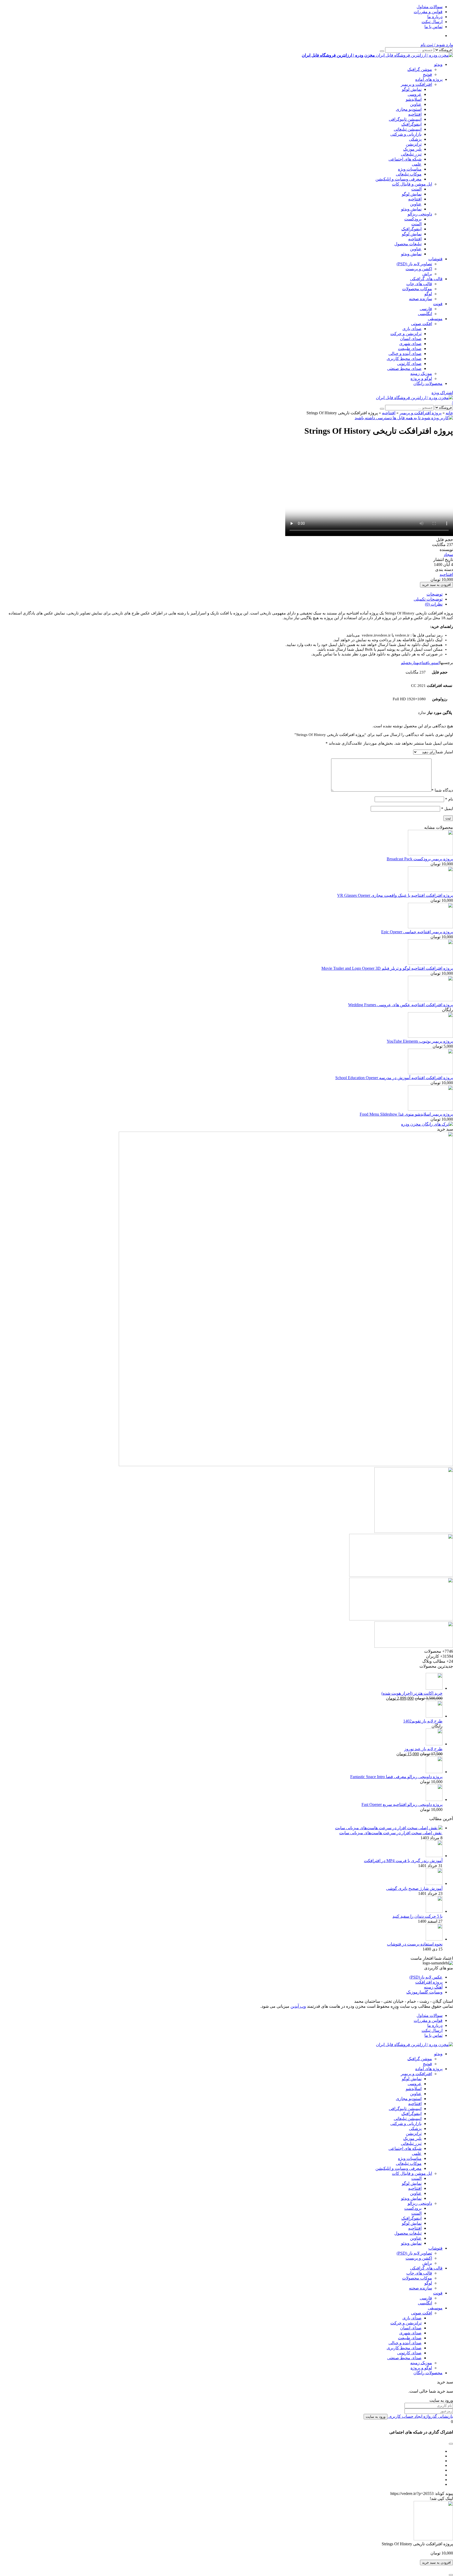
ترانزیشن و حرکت (406, 334)
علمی (417, 164)
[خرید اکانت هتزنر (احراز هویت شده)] (434, 1688)
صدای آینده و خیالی (405, 354)
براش (427, 274)
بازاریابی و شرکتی (406, 134)
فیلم (405, 663)
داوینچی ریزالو (420, 214)
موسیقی (435, 319)
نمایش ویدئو (411, 209)
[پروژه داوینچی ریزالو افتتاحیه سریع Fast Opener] (434, 1800)
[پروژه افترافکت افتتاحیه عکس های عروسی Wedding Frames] (430, 1000)
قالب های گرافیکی (426, 279)
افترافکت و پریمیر (416, 84)
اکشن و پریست (419, 269)
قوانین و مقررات (428, 12)
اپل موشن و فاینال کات (412, 184)
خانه (449, 413)
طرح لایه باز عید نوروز (423, 1749)
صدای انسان (411, 339)
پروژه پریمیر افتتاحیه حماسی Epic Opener (417, 932)
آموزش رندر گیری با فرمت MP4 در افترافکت (403, 1861)
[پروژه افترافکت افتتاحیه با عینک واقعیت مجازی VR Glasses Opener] (430, 890)
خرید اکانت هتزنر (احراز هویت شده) (412, 1693)
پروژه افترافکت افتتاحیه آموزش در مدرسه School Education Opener (394, 1078)
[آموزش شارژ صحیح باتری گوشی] (434, 1883)
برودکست (413, 219)
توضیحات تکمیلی (428, 599)
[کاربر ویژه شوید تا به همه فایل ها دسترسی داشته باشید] (404, 418)
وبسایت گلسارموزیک (424, 1992)
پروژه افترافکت (429, 1982)
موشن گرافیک (420, 69)
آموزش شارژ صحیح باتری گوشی (414, 1888)
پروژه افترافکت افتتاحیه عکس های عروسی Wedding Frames (401, 1005)
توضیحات (435, 594)
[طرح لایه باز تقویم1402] (434, 1716)
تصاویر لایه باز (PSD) (414, 264)
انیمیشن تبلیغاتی (408, 129)
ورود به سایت (376, 2417)
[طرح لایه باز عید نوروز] (434, 1744)
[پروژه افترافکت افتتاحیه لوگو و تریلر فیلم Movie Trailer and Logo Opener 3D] (430, 963)
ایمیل (447, 809)
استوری (434, 663)
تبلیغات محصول (408, 244)
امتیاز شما (444, 752)
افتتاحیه (415, 114)
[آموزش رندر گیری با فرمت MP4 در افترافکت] (434, 1856)
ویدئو (438, 64)
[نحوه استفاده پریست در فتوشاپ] (434, 1939)
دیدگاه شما (442, 790)
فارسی (426, 309)
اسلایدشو (414, 99)
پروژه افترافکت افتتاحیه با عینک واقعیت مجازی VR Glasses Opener (395, 895)
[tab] (221, 594)
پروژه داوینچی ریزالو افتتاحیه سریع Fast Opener (402, 1804)
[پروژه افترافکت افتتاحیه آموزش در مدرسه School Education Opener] (430, 1073)
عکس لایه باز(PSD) (426, 1977)
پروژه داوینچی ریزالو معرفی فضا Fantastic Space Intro (396, 1777)
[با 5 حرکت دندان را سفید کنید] (434, 1911)
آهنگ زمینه (433, 1987)
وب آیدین (298, 2006)
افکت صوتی (422, 324)
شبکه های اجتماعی (405, 159)
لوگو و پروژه (421, 378)
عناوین (416, 104)
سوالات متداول (430, 7)
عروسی (415, 94)
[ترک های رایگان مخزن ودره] (427, 1124)
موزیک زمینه (421, 373)
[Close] (451, 2575)
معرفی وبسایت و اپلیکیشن (398, 179)
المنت (416, 189)
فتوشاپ (435, 259)
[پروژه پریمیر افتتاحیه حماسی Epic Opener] (430, 927)
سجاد (448, 555)
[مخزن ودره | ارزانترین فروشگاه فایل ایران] (414, 398)
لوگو (428, 294)
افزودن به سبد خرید (436, 585)
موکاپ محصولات (417, 289)
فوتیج (427, 74)
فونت (438, 304)
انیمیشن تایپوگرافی (405, 119)
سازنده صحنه (420, 299)
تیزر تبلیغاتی (411, 154)
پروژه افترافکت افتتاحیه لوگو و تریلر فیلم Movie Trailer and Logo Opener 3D (387, 968)
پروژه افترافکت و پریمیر (420, 413)
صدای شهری (410, 344)
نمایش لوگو (412, 89)
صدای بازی (412, 329)
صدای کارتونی (409, 364)
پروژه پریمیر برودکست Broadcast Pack (420, 859)
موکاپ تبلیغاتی (409, 174)
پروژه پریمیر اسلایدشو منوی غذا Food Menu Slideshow (406, 1114)
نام (449, 799)
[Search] (382, 51)
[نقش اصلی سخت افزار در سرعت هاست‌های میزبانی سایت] (389, 1828)
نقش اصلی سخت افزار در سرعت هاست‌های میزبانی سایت (391, 1833)
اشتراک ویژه (442, 393)
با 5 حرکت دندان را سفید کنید (417, 1916)
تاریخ (412, 663)
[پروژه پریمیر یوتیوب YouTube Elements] (430, 1036)
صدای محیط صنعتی (404, 369)
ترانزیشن (414, 144)
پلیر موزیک (412, 149)
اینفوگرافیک (411, 124)
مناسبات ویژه (410, 169)
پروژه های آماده (429, 79)
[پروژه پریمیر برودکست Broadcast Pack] (430, 854)
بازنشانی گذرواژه (438, 2416)
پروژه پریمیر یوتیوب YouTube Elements (420, 1041)
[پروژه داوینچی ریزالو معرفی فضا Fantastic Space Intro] (434, 1772)
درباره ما (435, 17)
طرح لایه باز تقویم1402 (423, 1721)
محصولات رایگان (428, 383)
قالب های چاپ (419, 284)
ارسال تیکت (432, 22)
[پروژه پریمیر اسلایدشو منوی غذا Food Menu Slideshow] (430, 1109)
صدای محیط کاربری (404, 359)
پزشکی (415, 139)
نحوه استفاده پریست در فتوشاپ (415, 1944)
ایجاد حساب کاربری (405, 2416)
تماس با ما (433, 27)
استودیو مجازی (409, 109)
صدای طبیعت (410, 349)
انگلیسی (425, 314)
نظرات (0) (434, 604)
